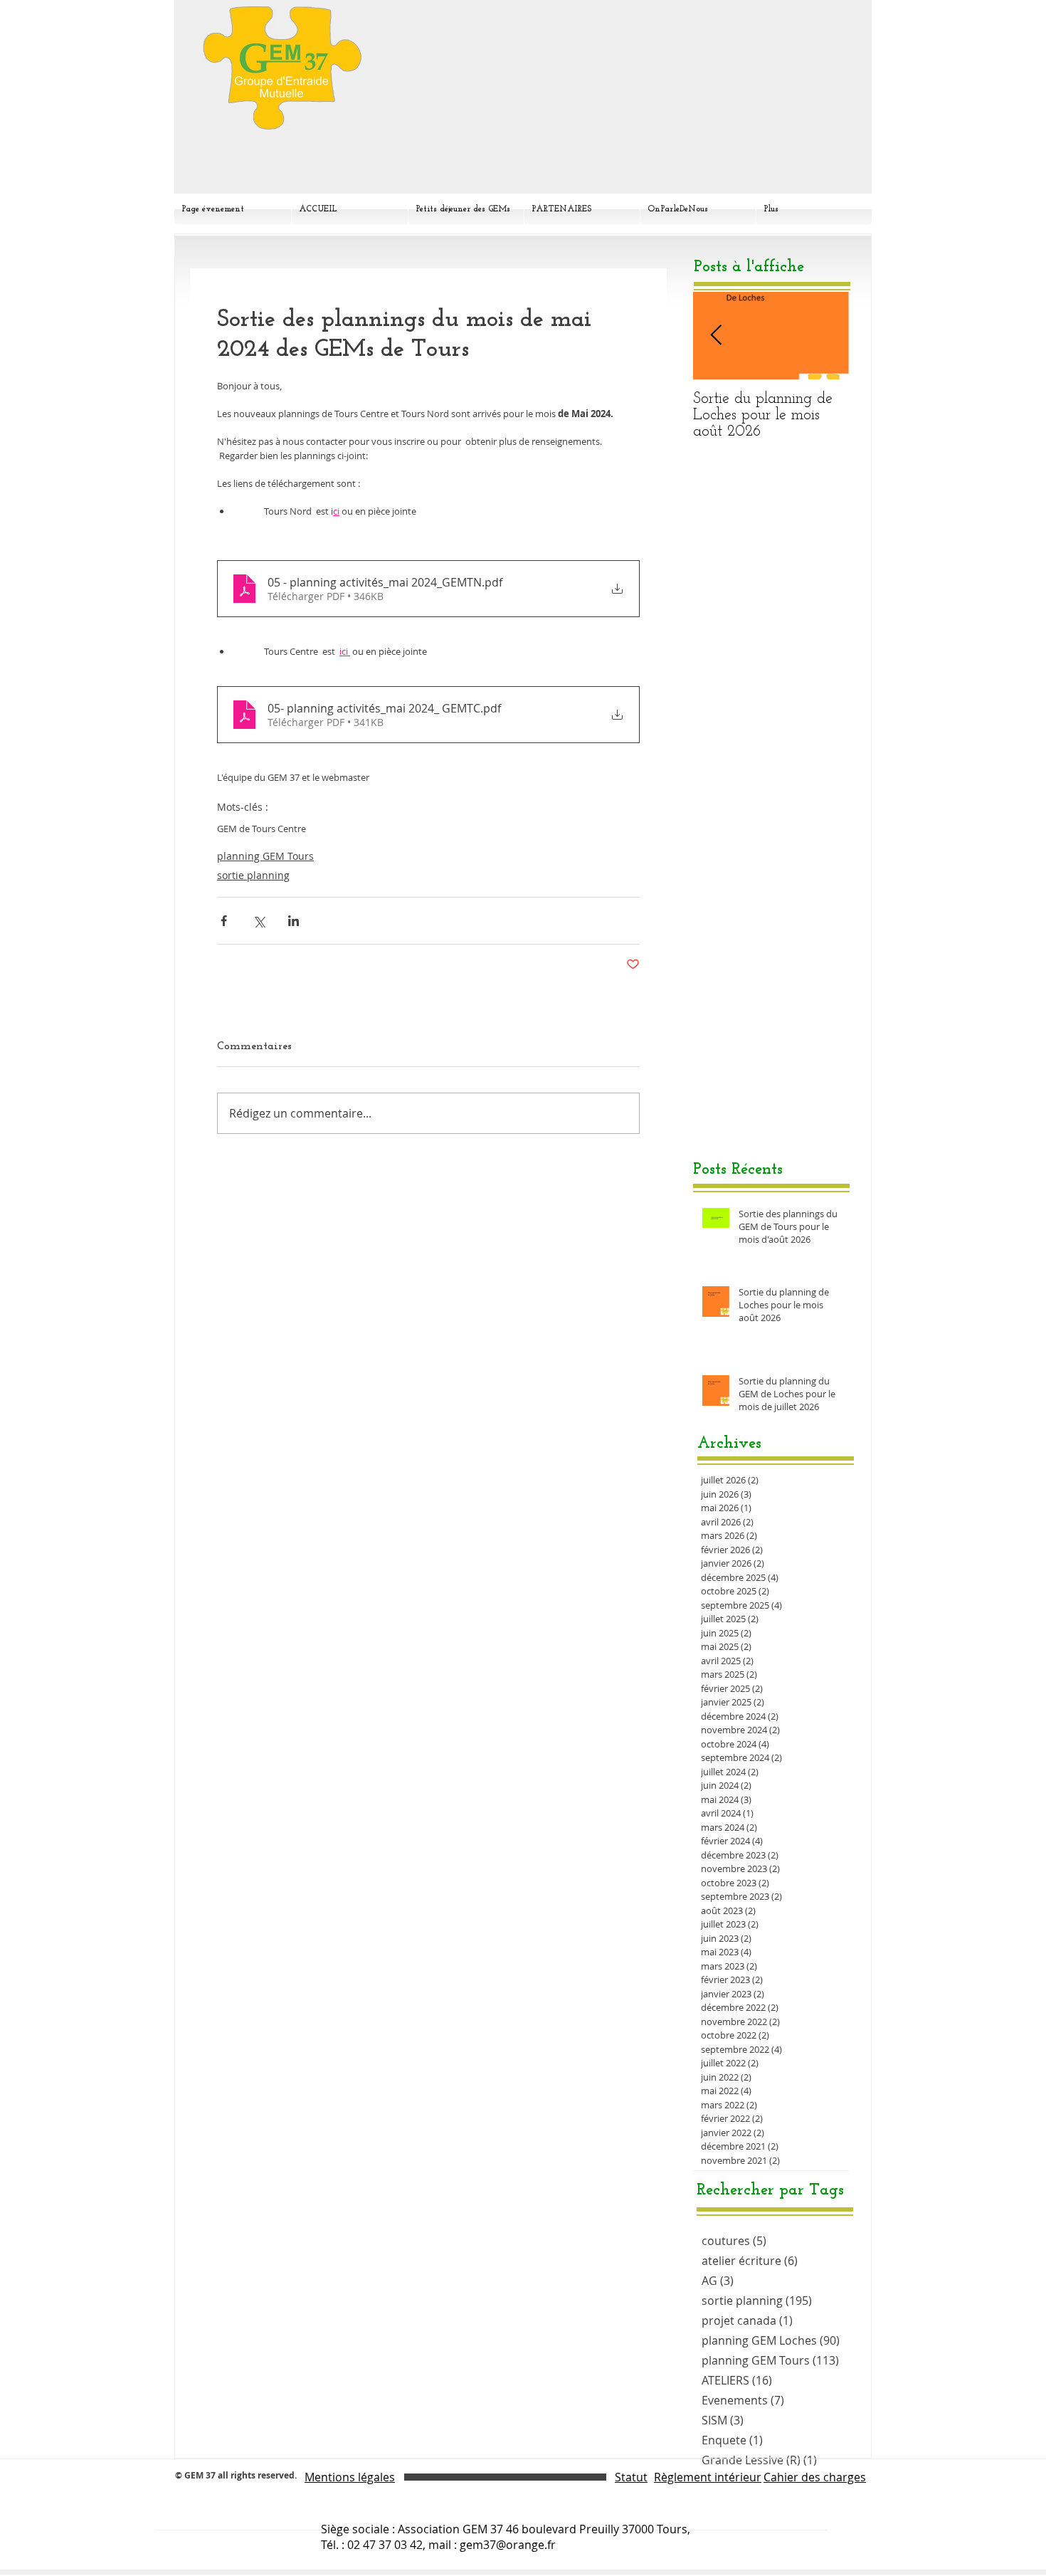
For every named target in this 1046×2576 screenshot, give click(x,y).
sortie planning (253, 875)
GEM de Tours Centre (261, 829)
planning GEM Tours (265, 856)
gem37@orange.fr (508, 2545)
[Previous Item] (716, 336)
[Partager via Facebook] (224, 921)
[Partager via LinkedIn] (294, 921)
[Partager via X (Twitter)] (259, 921)
